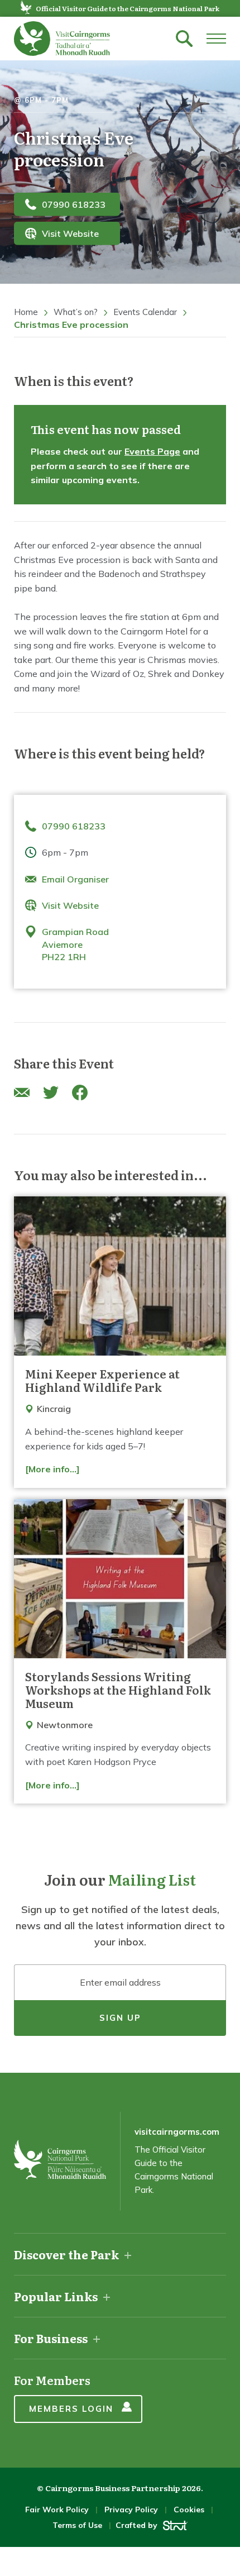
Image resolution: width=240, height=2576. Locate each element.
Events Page (152, 451)
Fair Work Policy (57, 2510)
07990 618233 (74, 204)
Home (26, 312)
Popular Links (56, 2296)
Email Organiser (75, 879)
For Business (51, 2338)
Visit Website (70, 233)
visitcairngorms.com (177, 2132)
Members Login (71, 2409)
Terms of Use (77, 2525)
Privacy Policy (131, 2510)
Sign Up (120, 2018)
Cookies (189, 2510)
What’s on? (76, 312)
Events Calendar (145, 312)
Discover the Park (66, 2254)
